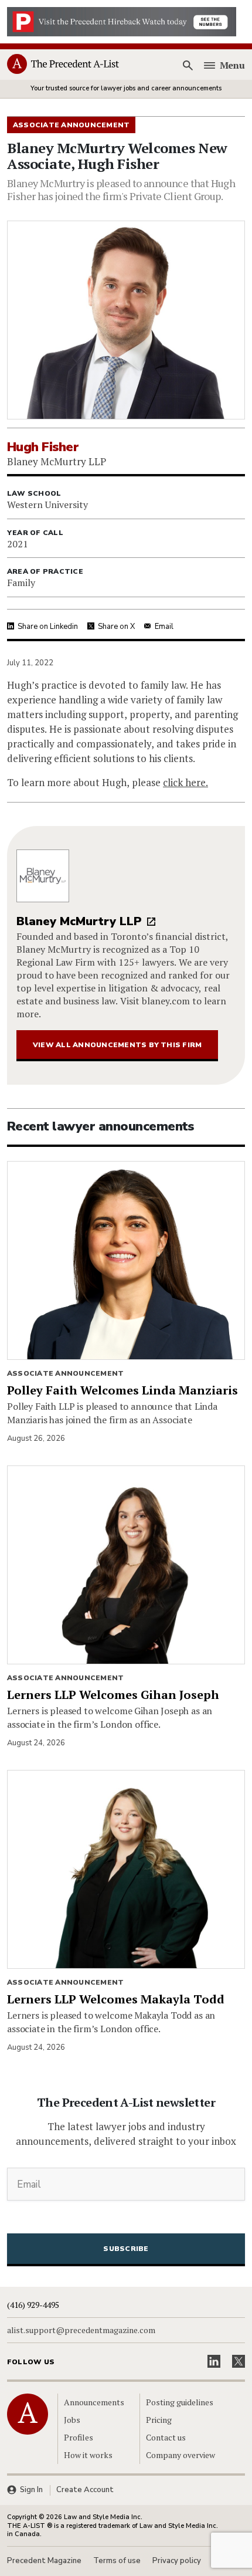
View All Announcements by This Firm (117, 1045)
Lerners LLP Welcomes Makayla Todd (116, 1999)
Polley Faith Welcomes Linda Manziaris (122, 1390)
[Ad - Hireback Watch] (122, 21)
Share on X (116, 627)
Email (164, 627)
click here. (185, 782)
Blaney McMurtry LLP (79, 921)
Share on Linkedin (48, 627)
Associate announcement (65, 1373)
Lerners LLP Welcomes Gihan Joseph (113, 1695)
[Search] (188, 65)
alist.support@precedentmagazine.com (81, 2330)
